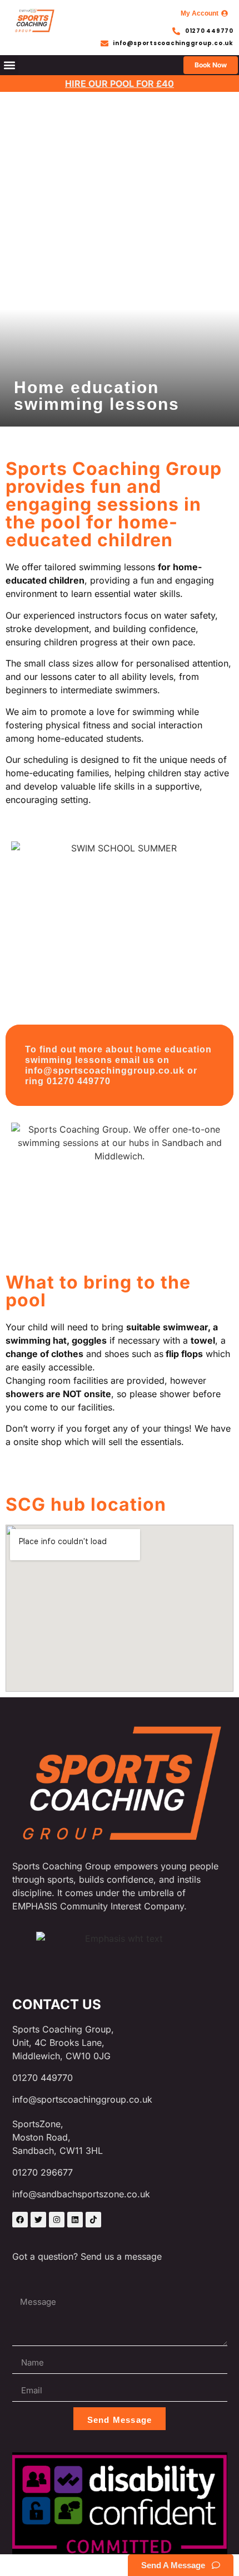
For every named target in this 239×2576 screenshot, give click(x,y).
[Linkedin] (75, 2220)
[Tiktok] (93, 2220)
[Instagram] (57, 2220)
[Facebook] (20, 2220)
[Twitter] (38, 2220)
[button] (9, 65)
